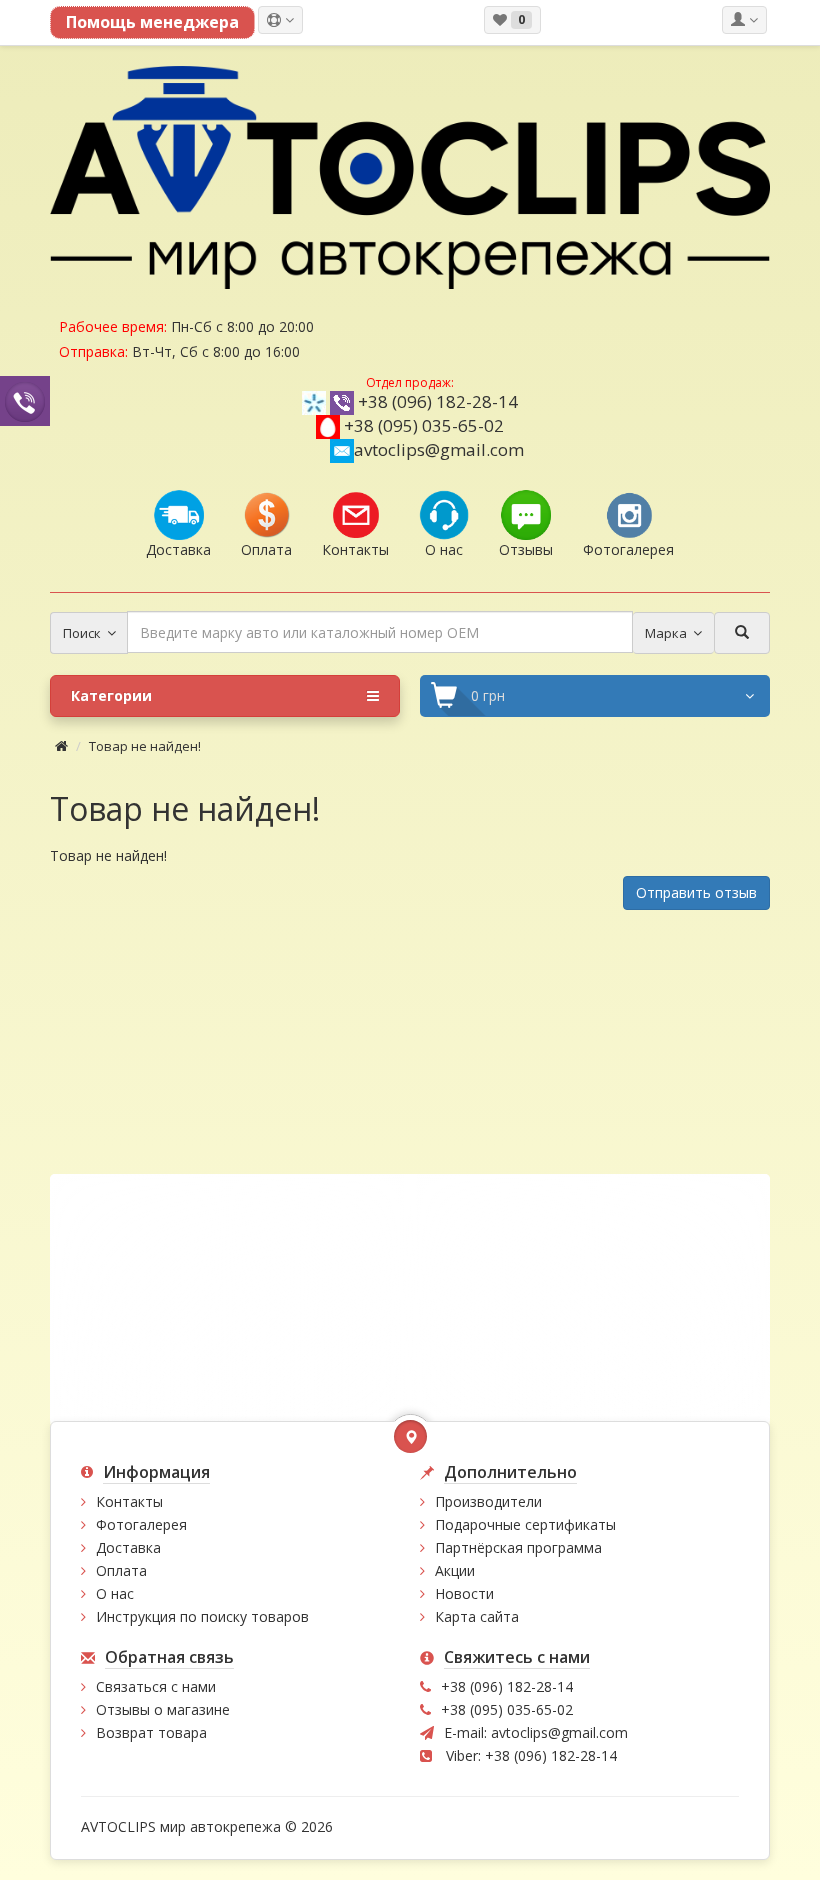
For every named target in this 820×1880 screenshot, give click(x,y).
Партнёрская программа (518, 1547)
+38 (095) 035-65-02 (424, 425)
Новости (464, 1593)
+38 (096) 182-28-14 (438, 401)
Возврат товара (151, 1732)
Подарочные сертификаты (525, 1524)
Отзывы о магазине (163, 1709)
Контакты (129, 1501)
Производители (488, 1501)
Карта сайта (477, 1616)
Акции (455, 1570)
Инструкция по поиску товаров (202, 1616)
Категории (111, 695)
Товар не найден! (145, 746)
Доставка (128, 1547)
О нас (115, 1593)
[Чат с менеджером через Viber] (25, 400)
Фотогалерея (141, 1524)
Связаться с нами (156, 1686)
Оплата (121, 1570)
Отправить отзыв (696, 892)
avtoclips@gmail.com (439, 449)
